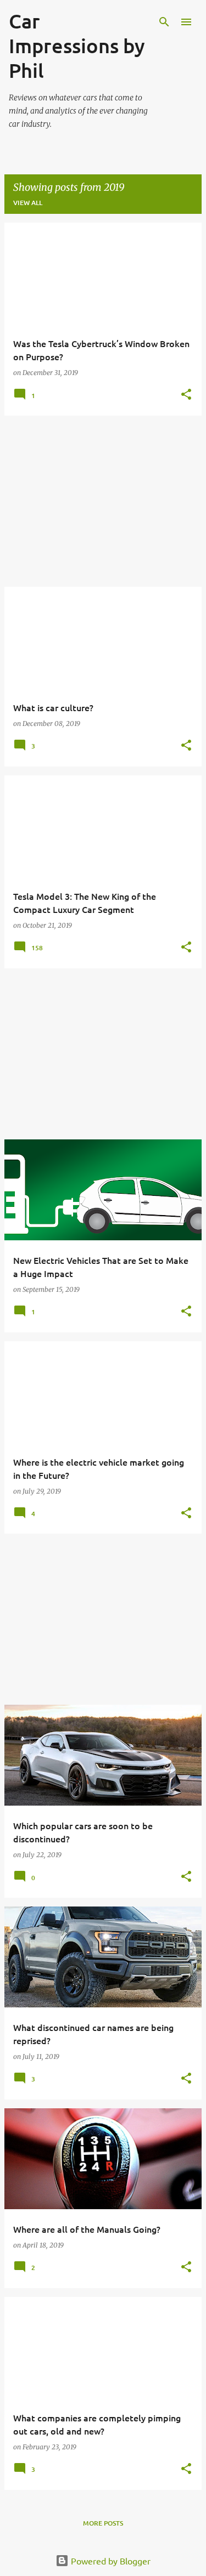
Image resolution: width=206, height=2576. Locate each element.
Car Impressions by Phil (77, 46)
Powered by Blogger (110, 2561)
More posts (103, 2523)
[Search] (164, 22)
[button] (186, 395)
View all (28, 203)
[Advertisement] (103, 501)
